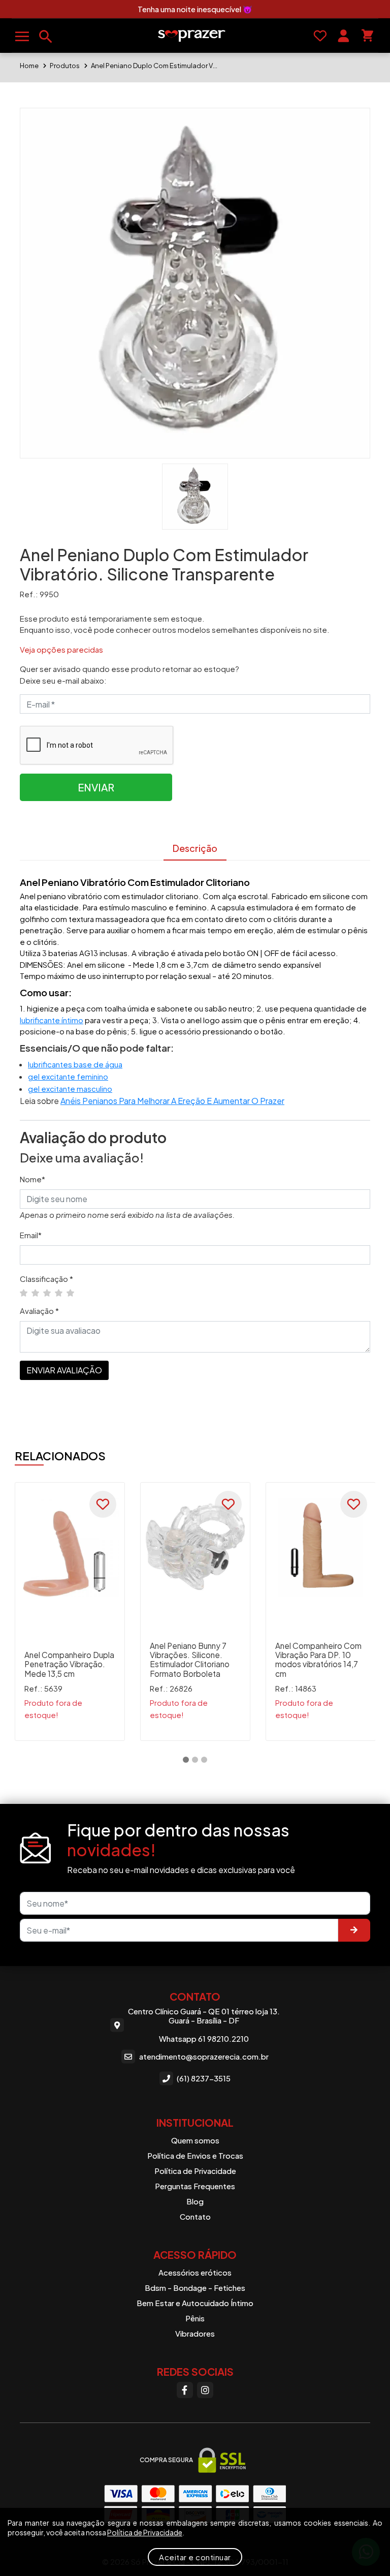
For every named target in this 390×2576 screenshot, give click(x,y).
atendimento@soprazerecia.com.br (204, 2056)
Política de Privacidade (195, 2171)
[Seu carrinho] (367, 36)
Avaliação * (39, 1311)
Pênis (195, 2318)
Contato (195, 2216)
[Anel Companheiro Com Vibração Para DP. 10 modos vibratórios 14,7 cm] (321, 1547)
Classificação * (46, 1279)
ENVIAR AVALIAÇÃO (64, 1370)
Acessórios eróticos (195, 2272)
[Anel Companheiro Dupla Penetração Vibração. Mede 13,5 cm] (70, 1547)
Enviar (96, 787)
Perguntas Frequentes (195, 2186)
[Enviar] (354, 1930)
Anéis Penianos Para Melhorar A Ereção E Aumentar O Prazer (172, 1101)
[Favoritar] (103, 1504)
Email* (31, 1235)
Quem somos (195, 2140)
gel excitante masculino (70, 1088)
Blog (195, 2201)
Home (29, 66)
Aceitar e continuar (195, 2557)
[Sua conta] (344, 36)
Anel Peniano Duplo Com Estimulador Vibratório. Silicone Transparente (154, 66)
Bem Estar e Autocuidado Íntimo (195, 2303)
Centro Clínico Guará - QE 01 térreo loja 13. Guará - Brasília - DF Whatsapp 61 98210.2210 (204, 2025)
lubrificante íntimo (52, 1020)
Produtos (65, 66)
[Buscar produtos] (46, 37)
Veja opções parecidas (61, 649)
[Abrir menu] (22, 36)
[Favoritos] (320, 36)
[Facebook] (185, 2390)
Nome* (32, 1179)
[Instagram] (205, 2390)
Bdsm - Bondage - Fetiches (195, 2288)
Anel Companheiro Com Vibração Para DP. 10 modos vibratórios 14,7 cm (318, 1660)
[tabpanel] (70, 1612)
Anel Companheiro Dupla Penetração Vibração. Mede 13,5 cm (69, 1664)
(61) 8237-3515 (204, 2078)
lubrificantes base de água (75, 1064)
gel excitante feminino (68, 1076)
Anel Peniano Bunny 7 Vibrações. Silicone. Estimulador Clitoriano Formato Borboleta (190, 1660)
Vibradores (195, 2333)
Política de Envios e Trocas (195, 2155)
